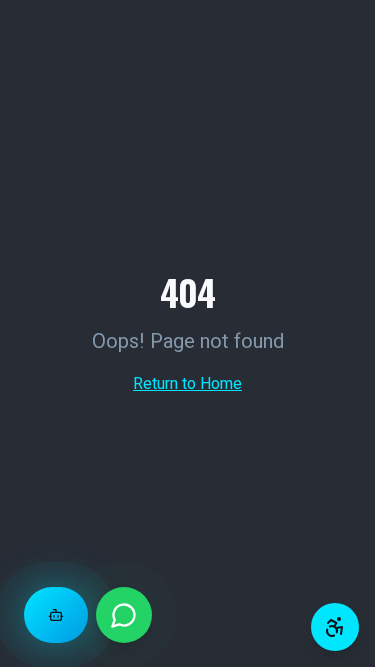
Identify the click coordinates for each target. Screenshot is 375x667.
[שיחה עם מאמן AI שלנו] (56, 615)
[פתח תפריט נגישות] (335, 627)
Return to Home (187, 384)
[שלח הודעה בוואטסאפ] (124, 615)
